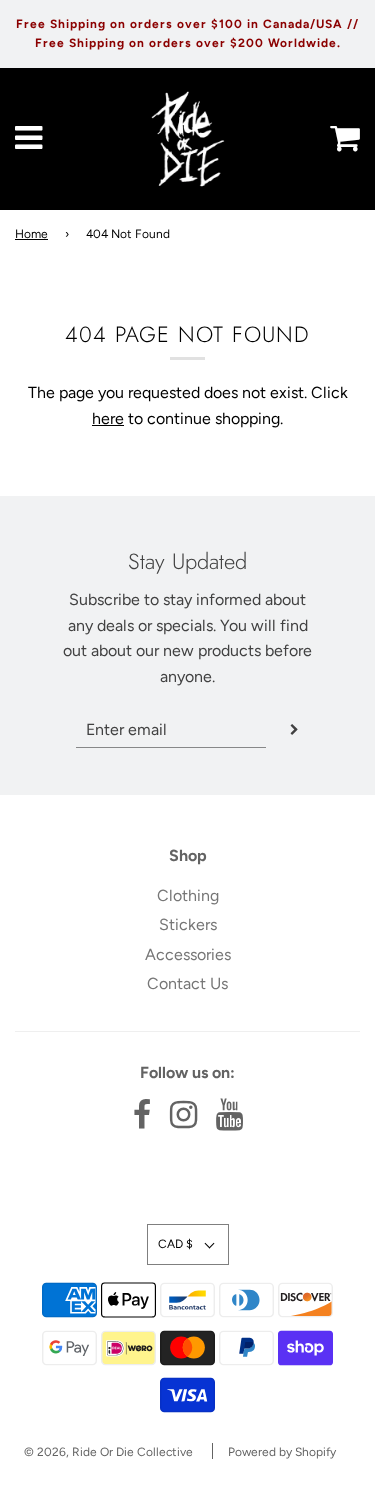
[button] (188, 1244)
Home (31, 234)
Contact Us (187, 983)
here (108, 418)
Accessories (188, 954)
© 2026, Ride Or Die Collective (108, 1452)
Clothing (188, 895)
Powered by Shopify (282, 1452)
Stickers (188, 924)
